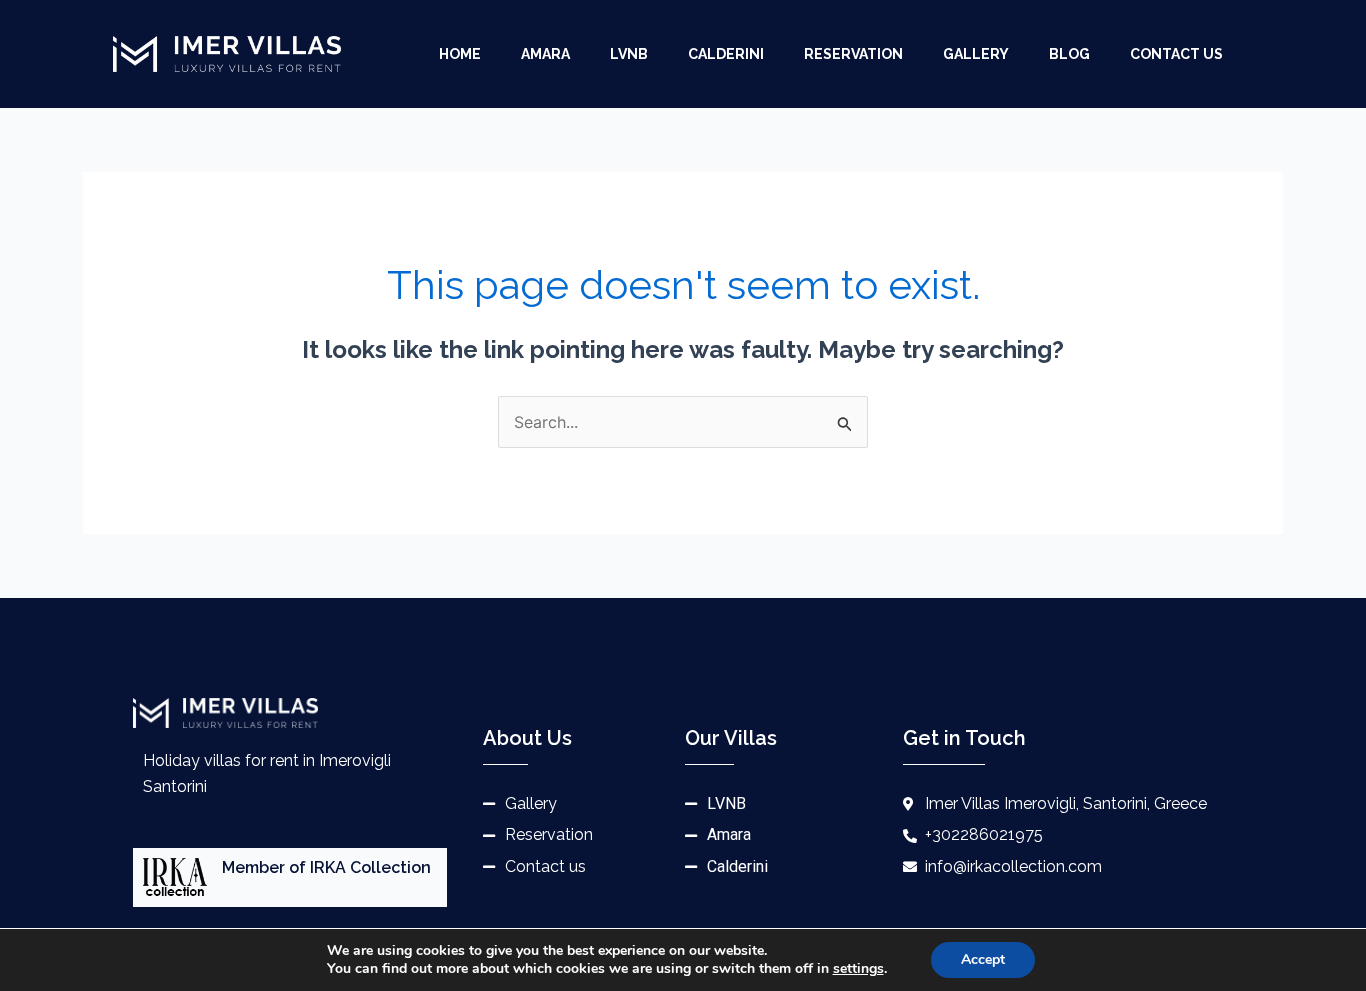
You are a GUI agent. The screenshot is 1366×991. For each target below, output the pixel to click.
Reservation (853, 54)
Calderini (726, 54)
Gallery (976, 54)
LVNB (629, 54)
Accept (983, 959)
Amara (545, 54)
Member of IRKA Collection (326, 867)
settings (858, 969)
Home (460, 54)
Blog (1069, 54)
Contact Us (1176, 54)
